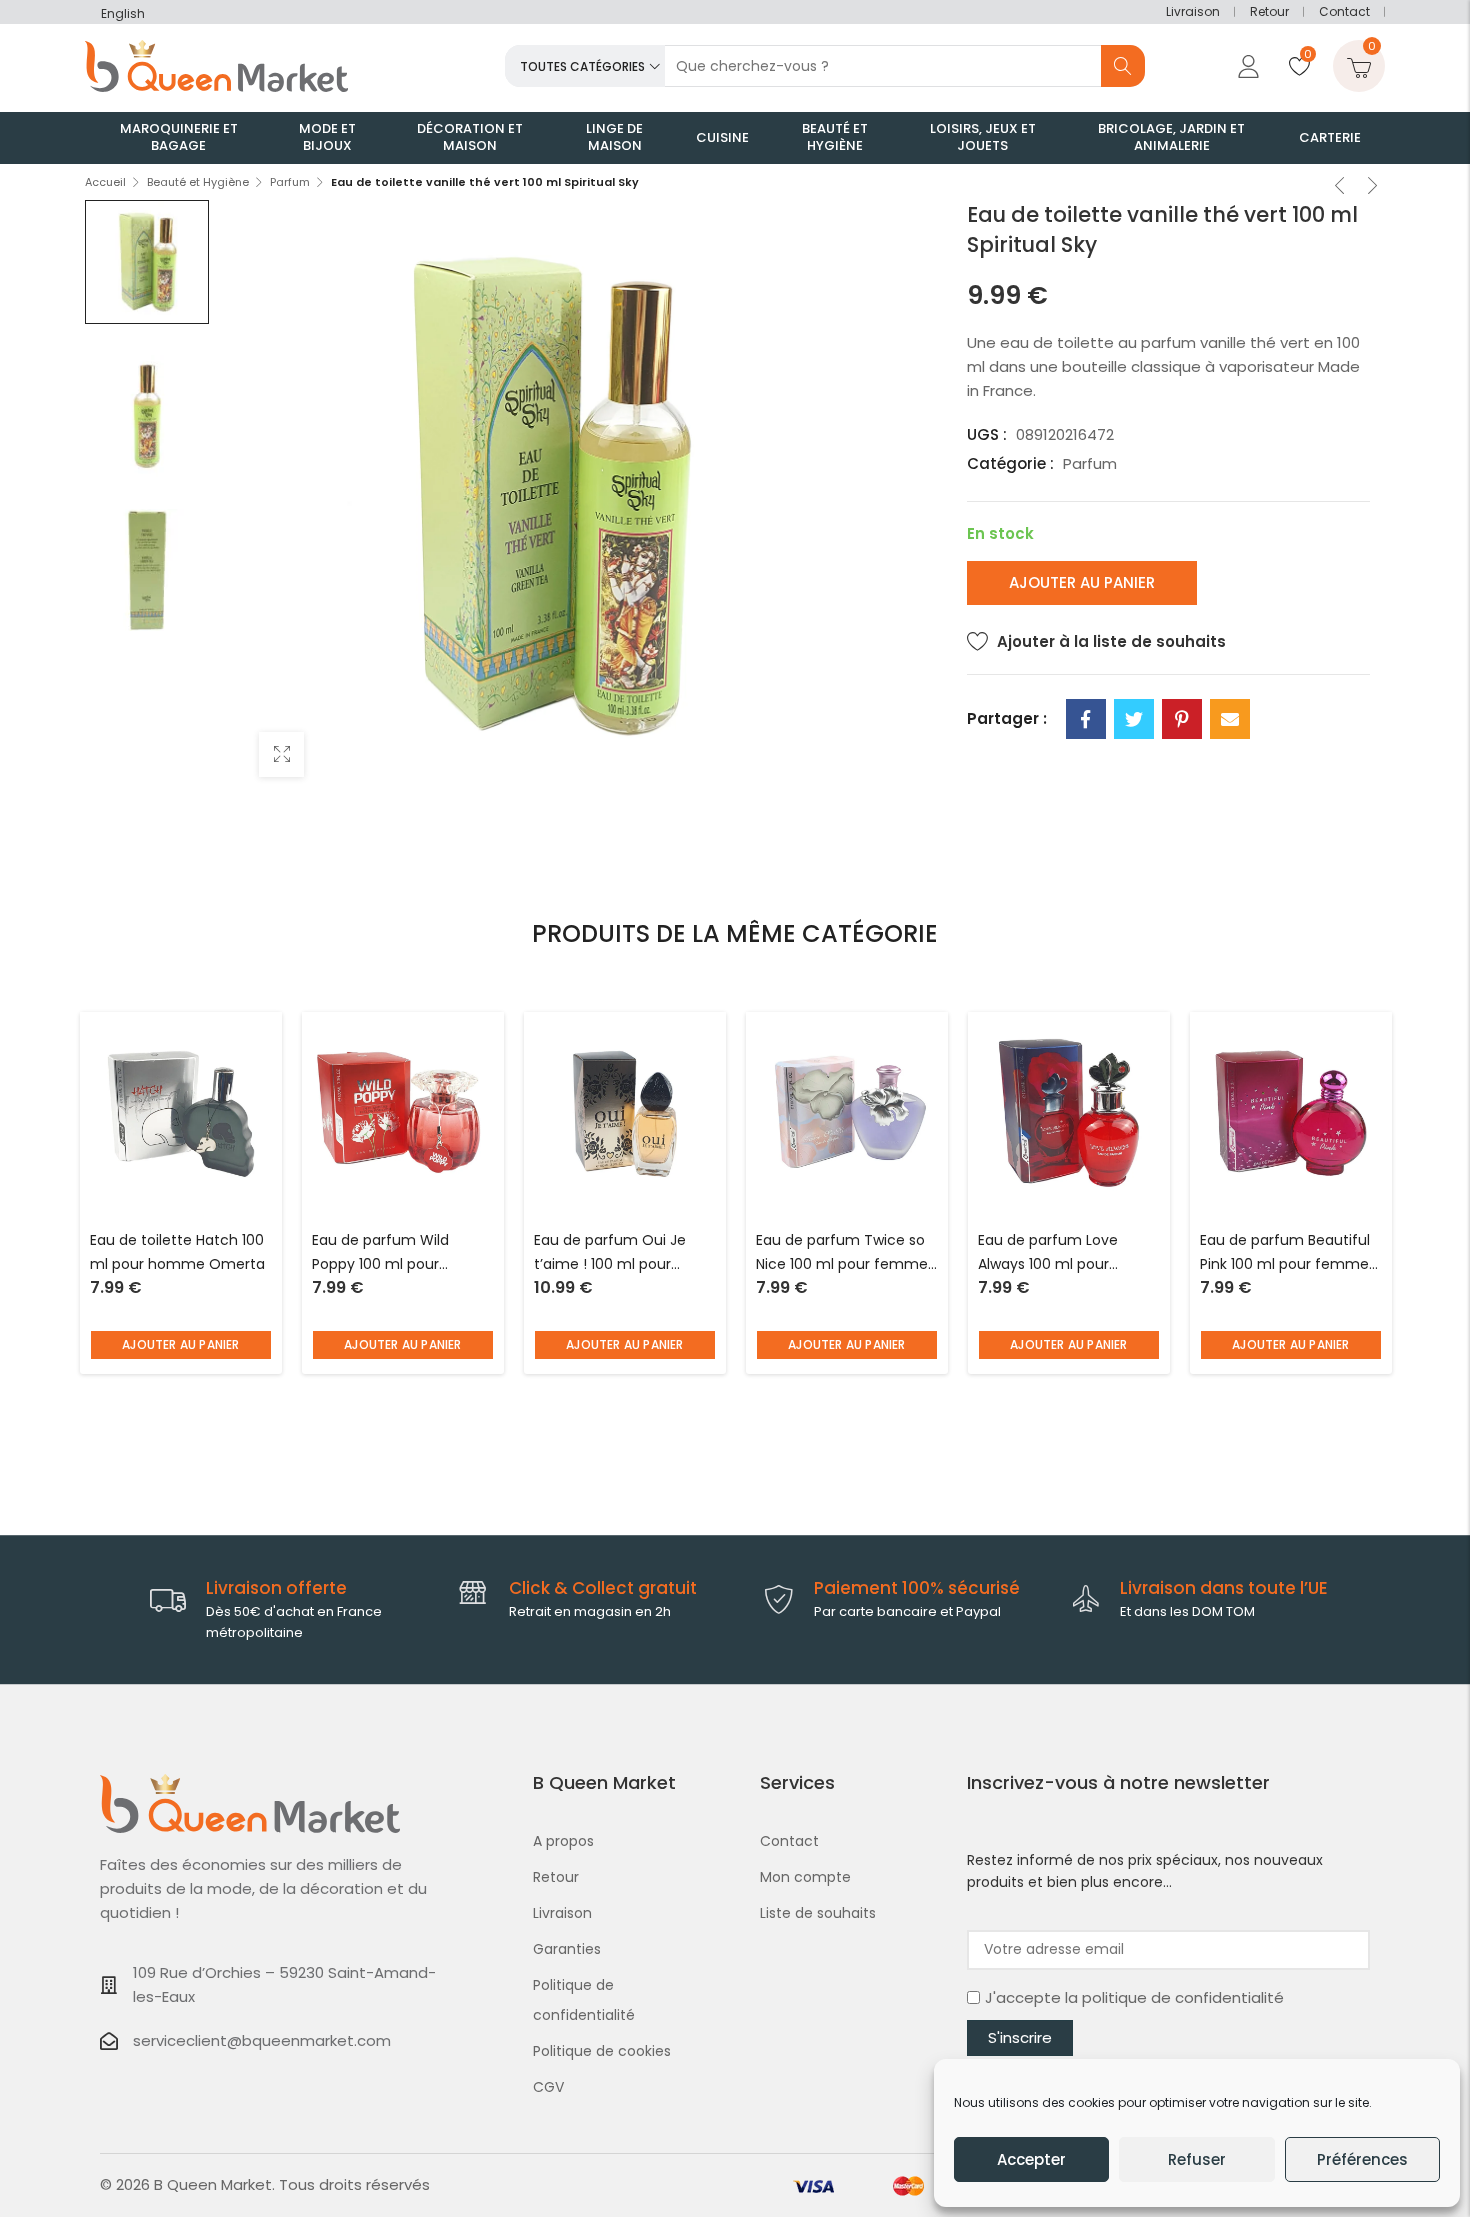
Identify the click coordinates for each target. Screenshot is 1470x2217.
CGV (548, 2087)
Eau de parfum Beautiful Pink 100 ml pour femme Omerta (1285, 1253)
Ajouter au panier (1082, 582)
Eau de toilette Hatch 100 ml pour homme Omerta (177, 1252)
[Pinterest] (1182, 719)
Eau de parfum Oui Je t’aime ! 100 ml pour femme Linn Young (610, 1253)
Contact (1344, 11)
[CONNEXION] (1246, 66)
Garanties (567, 1949)
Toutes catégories (582, 66)
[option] (147, 262)
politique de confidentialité (1183, 1997)
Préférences (1362, 2159)
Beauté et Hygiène (198, 182)
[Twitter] (1134, 719)
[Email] (1230, 719)
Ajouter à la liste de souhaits (1111, 641)
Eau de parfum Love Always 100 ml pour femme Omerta (1048, 1253)
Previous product (1340, 188)
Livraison (1193, 11)
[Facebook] (1086, 719)
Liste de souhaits (818, 1913)
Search (1123, 66)
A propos (563, 1841)
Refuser (1197, 2159)
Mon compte (805, 1877)
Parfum (290, 182)
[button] (181, 1345)
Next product (1373, 188)
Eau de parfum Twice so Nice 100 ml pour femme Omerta (842, 1253)
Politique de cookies (602, 2051)
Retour (1269, 11)
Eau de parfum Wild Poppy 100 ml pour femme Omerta (380, 1253)
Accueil (105, 182)
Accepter (1031, 2159)
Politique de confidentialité (584, 2000)
